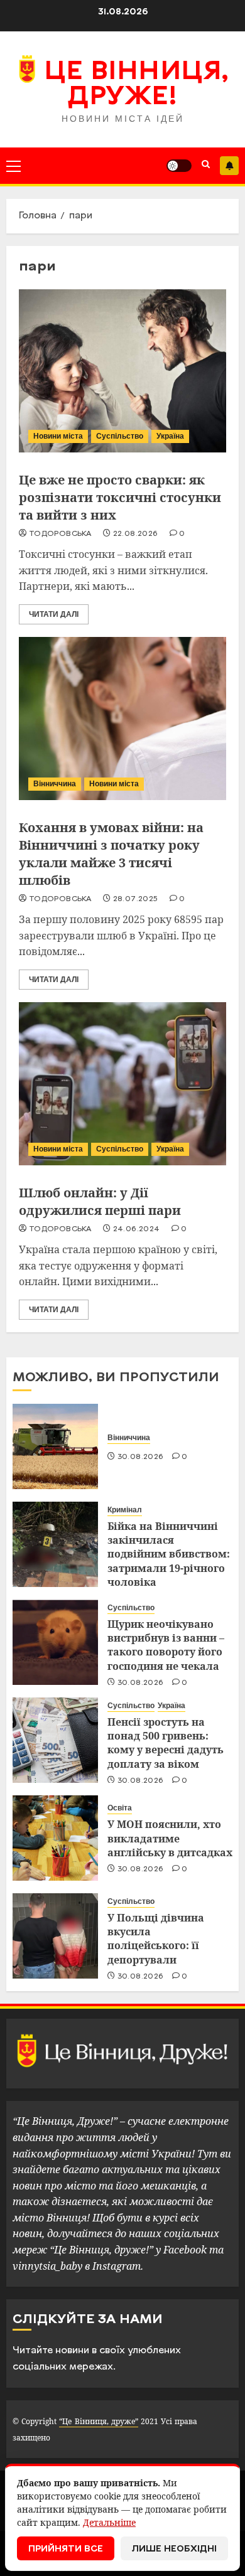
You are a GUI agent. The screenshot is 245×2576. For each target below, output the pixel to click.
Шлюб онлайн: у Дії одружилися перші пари (100, 1201)
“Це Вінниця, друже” (98, 2421)
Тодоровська (60, 534)
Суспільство (120, 436)
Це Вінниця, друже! (136, 85)
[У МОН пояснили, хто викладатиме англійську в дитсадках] (55, 1838)
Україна (170, 436)
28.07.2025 (136, 899)
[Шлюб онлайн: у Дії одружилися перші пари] (122, 1084)
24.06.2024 (137, 1229)
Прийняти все (66, 2549)
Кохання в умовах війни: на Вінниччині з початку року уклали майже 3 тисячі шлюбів (111, 854)
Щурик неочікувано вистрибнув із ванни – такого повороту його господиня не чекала (166, 1645)
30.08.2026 (141, 1457)
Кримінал (125, 1510)
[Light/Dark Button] (179, 166)
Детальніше (109, 2522)
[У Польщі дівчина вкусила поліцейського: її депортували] (55, 1936)
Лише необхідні (174, 2549)
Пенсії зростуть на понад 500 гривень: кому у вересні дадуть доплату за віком (166, 1743)
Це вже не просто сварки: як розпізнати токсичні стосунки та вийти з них (120, 497)
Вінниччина (55, 784)
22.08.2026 (136, 534)
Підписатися (229, 166)
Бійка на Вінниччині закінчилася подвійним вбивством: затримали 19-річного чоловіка (169, 1554)
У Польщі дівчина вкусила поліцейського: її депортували (156, 1939)
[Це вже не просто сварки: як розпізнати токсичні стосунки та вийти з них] (122, 371)
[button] (14, 166)
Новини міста (58, 436)
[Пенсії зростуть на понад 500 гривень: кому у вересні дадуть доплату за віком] (55, 1740)
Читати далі (54, 614)
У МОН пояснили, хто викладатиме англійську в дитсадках (170, 1838)
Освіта (120, 1808)
